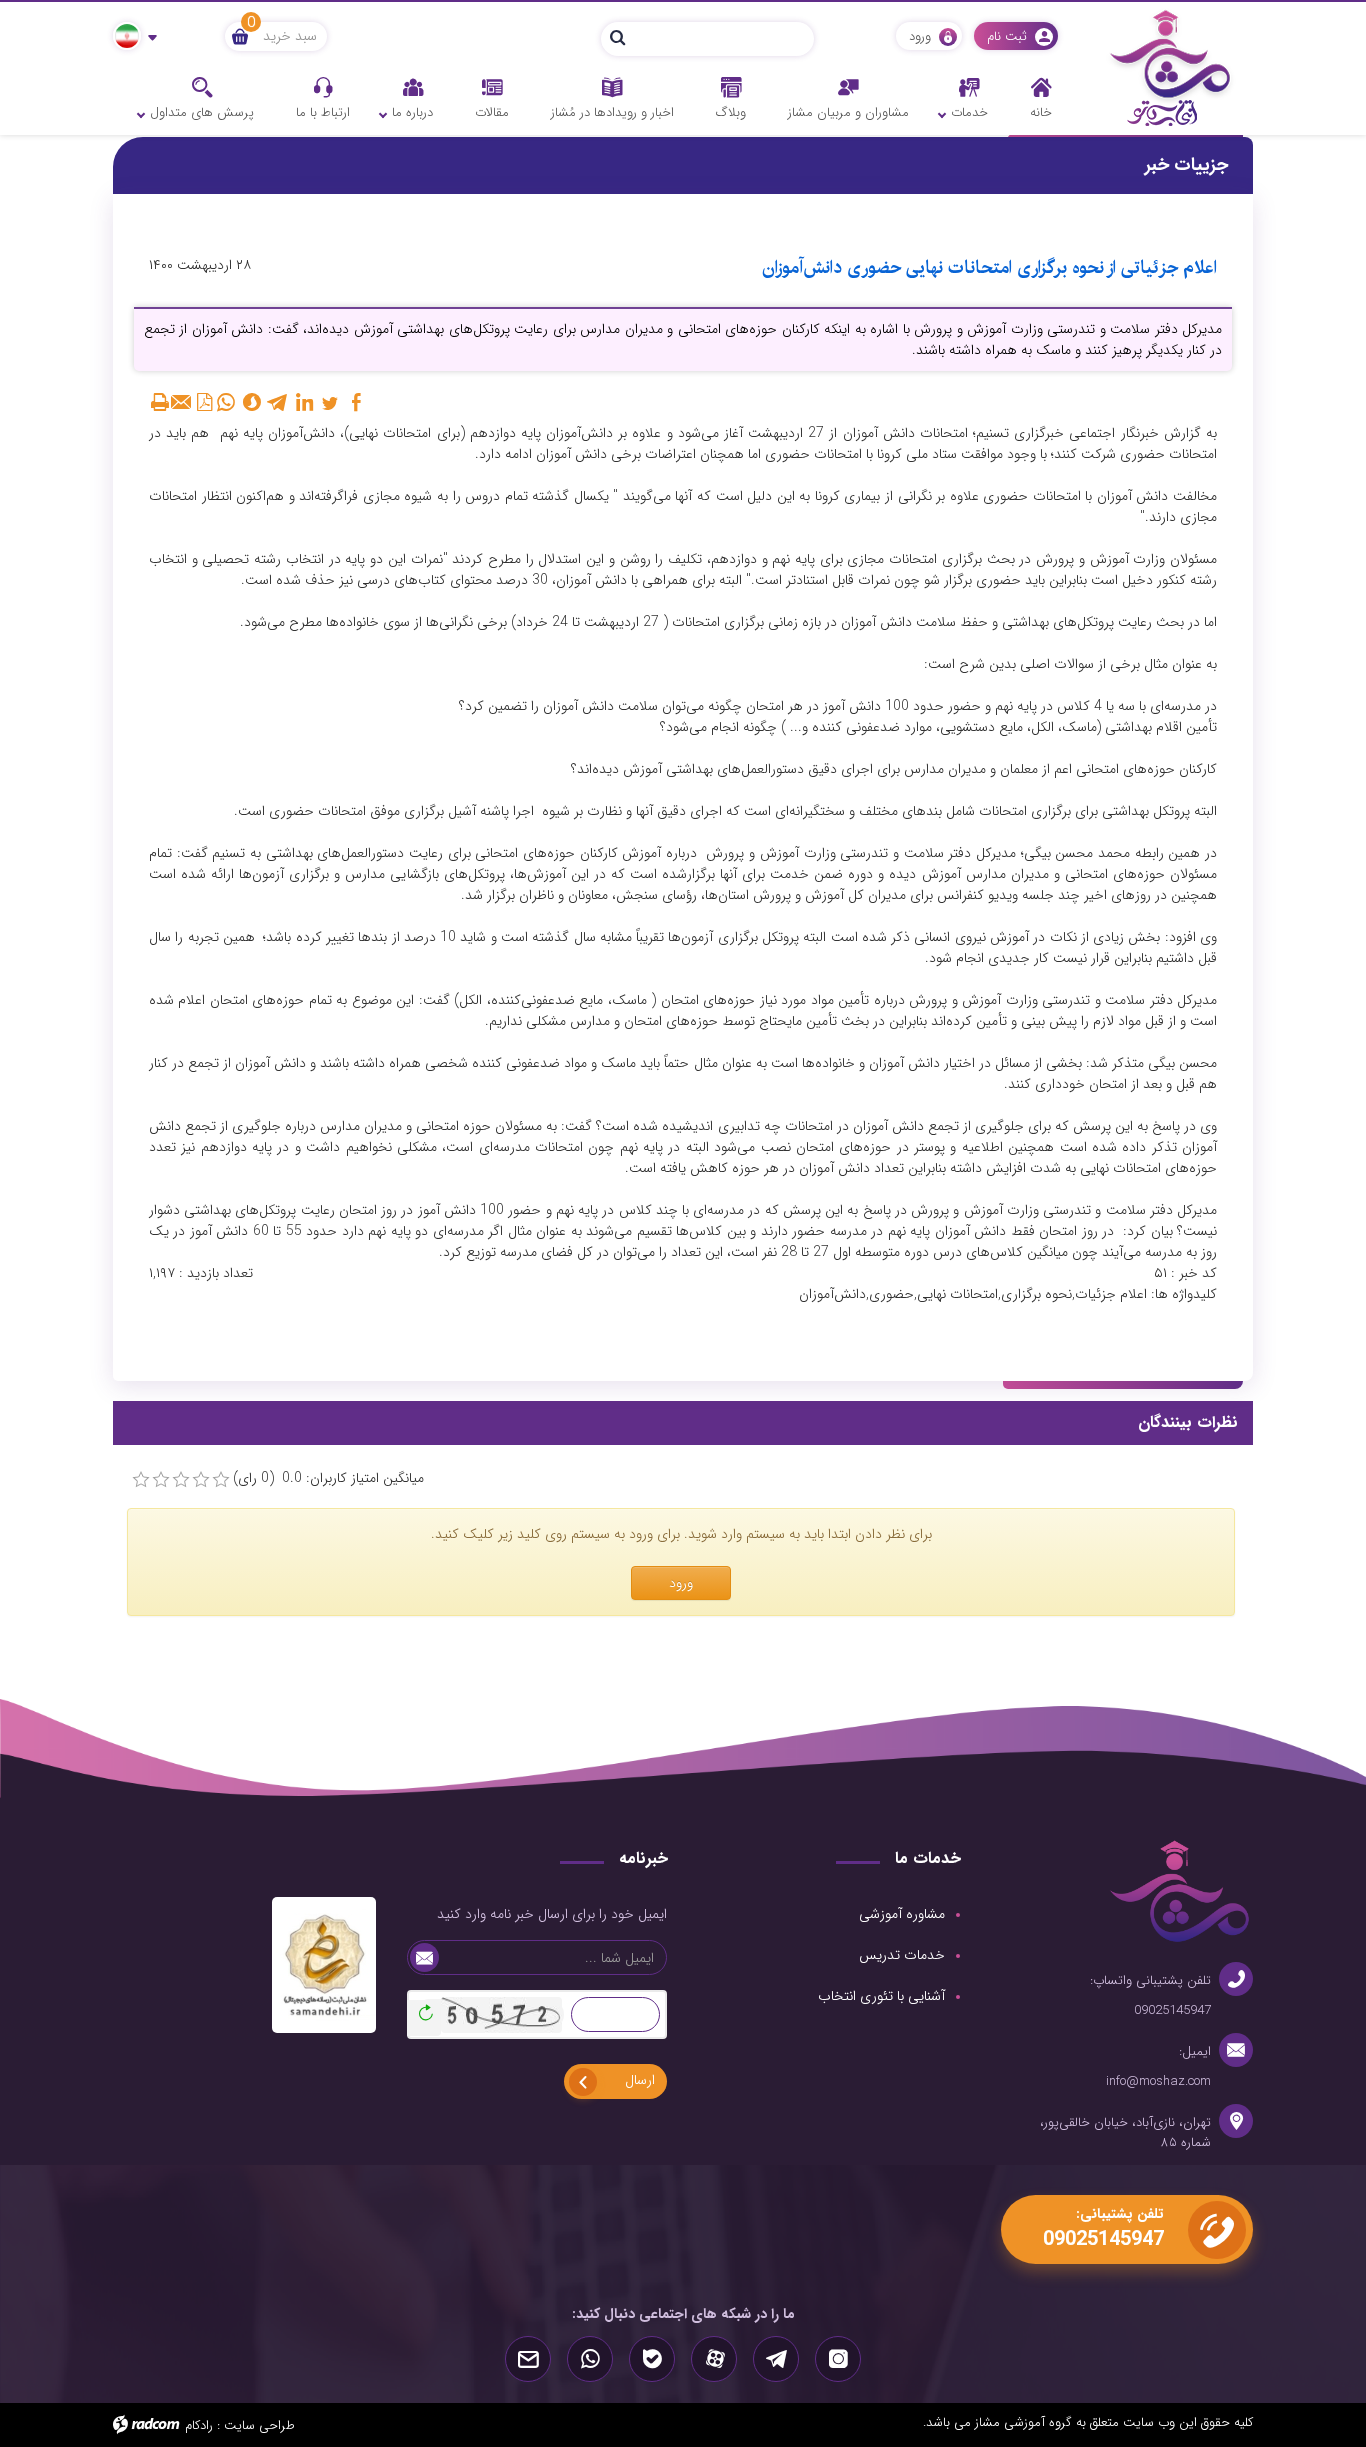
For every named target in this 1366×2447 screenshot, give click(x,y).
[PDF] (204, 402)
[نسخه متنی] (160, 402)
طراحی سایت (259, 2425)
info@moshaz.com (1158, 2081)
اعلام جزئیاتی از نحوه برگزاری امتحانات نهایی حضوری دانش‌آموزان (989, 268)
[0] (141, 1480)
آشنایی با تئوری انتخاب (881, 1996)
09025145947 (1172, 2010)
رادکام (199, 2425)
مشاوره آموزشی (902, 1914)
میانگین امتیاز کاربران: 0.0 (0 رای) (328, 1478)
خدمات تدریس (902, 1955)
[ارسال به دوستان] (182, 402)
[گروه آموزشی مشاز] (1170, 67)
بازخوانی (423, 2008)
